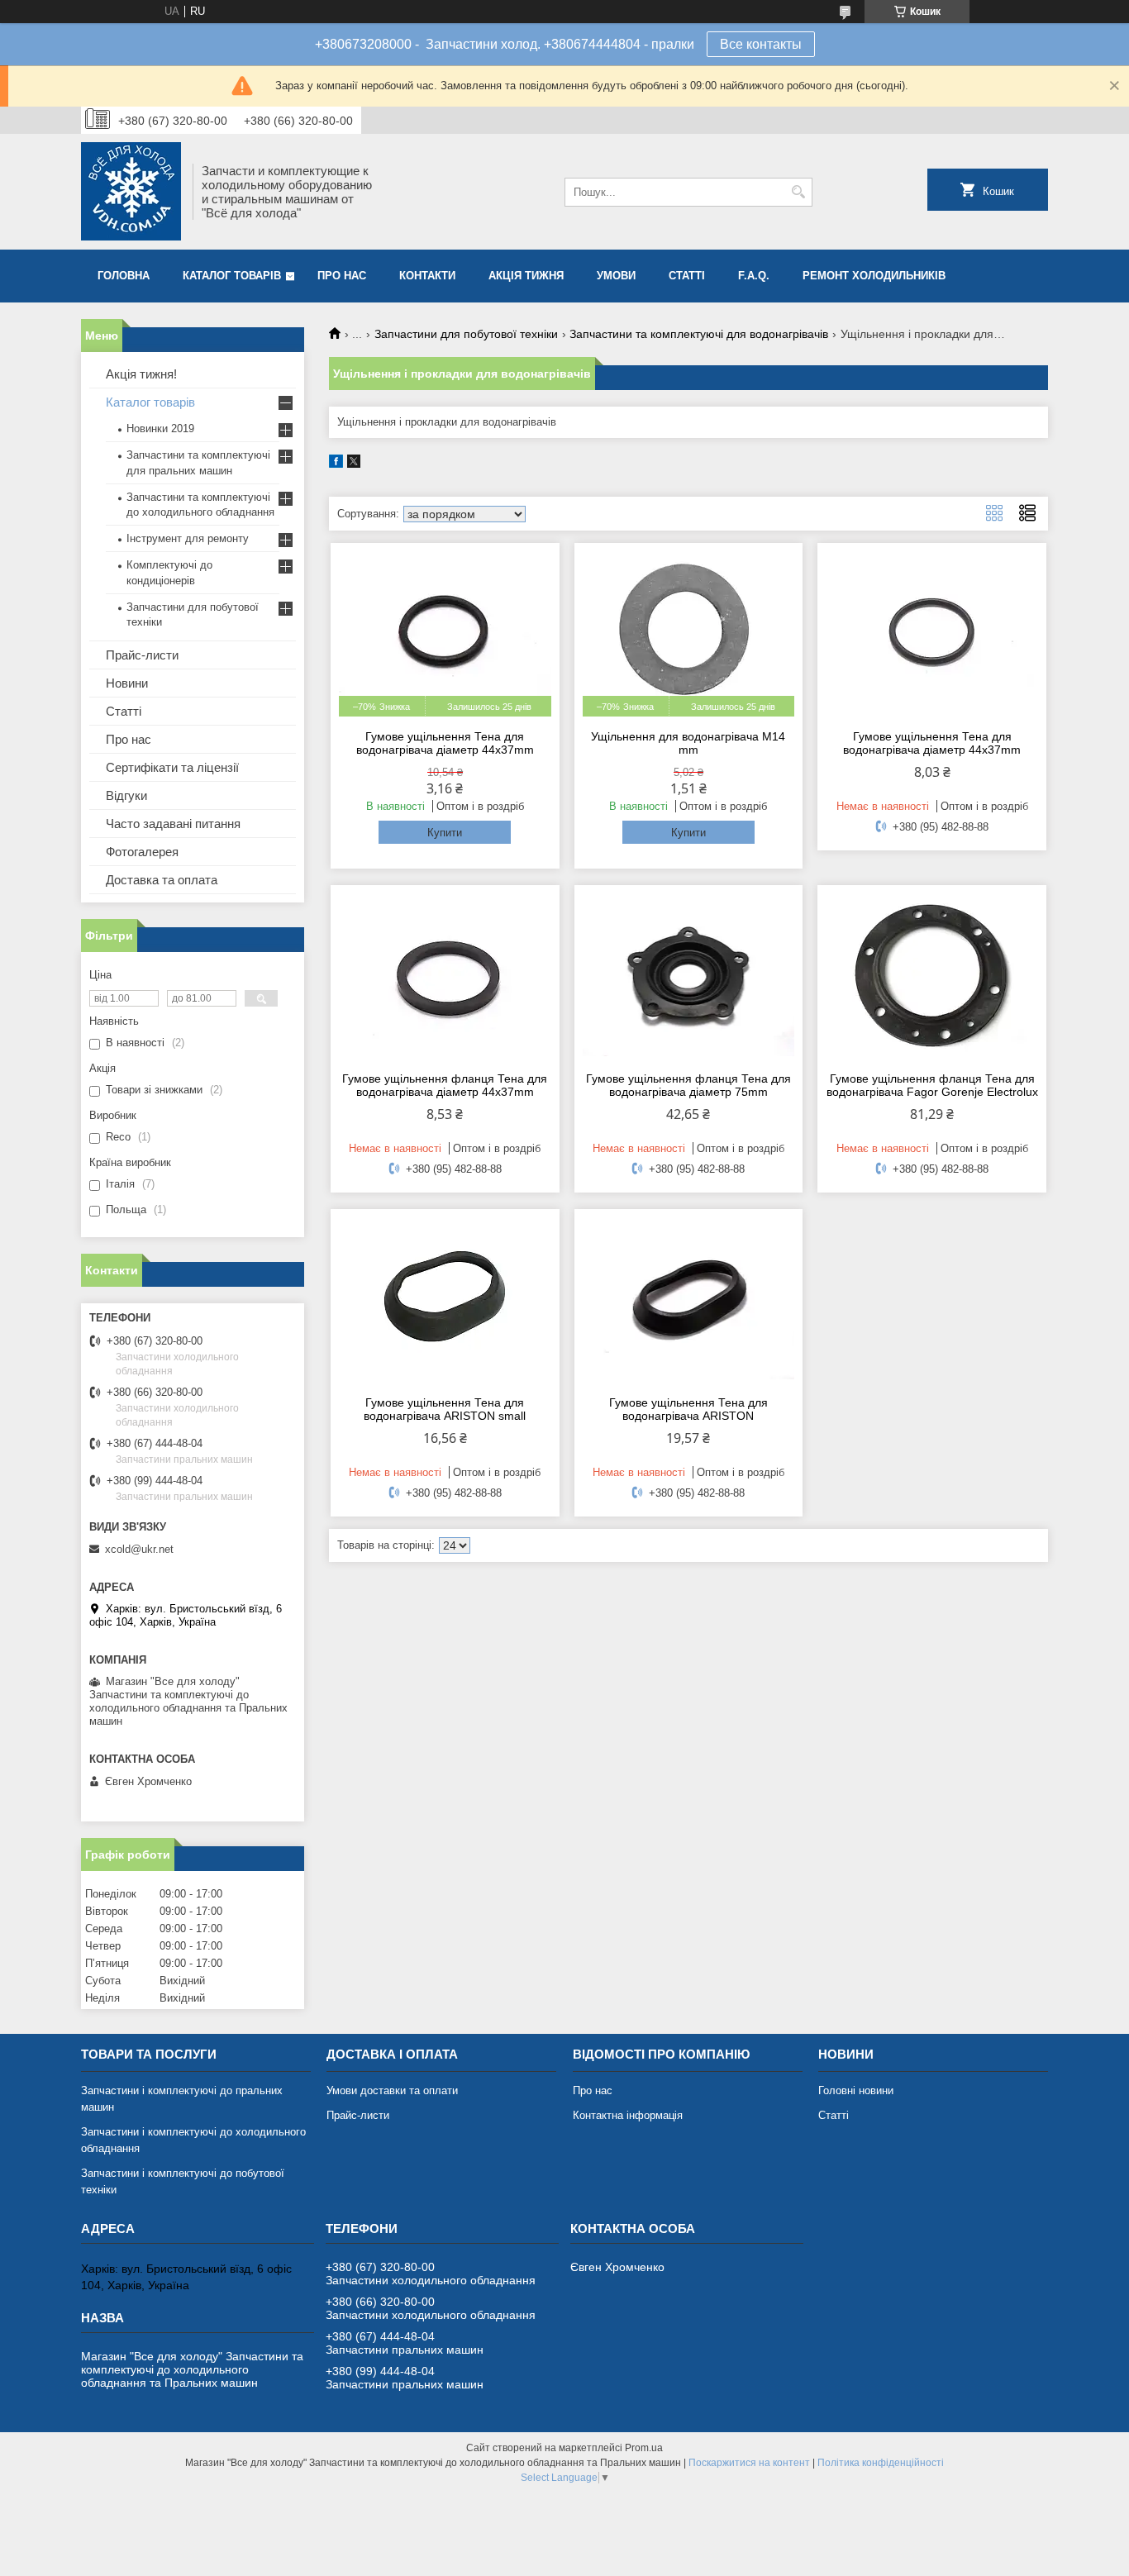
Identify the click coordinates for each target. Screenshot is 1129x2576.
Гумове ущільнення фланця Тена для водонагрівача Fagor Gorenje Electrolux (932, 1085)
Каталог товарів (232, 276)
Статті (687, 276)
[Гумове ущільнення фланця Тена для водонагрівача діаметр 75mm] (689, 976)
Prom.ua (644, 2448)
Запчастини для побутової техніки (466, 334)
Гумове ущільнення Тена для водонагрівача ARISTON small (445, 1409)
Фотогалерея (142, 852)
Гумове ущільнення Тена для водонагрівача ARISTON (688, 1409)
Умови (616, 276)
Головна (124, 276)
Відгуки (126, 795)
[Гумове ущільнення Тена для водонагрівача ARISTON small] (445, 1300)
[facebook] (336, 464)
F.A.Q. (754, 276)
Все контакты (761, 44)
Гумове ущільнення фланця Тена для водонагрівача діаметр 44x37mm (445, 1085)
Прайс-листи (142, 655)
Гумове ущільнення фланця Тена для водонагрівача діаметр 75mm (688, 1085)
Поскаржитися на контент (749, 2463)
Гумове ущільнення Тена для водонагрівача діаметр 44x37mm (445, 743)
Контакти (427, 276)
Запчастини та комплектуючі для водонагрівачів (699, 334)
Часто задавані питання (173, 824)
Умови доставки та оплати (392, 2090)
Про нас (342, 276)
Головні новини (856, 2090)
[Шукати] (798, 192)
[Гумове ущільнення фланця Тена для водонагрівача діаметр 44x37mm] (445, 976)
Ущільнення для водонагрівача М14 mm (688, 743)
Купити (445, 833)
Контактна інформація (628, 2115)
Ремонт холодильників (874, 276)
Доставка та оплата (162, 880)
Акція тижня (526, 276)
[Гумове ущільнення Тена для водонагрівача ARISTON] (689, 1300)
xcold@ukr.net (139, 1549)
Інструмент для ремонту (188, 538)
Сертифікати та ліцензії (172, 767)
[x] (354, 464)
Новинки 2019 (160, 429)
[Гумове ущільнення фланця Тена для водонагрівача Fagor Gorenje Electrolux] (932, 976)
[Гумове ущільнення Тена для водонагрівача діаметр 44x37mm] (932, 634)
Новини (127, 683)
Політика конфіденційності (881, 2463)
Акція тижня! (141, 374)
